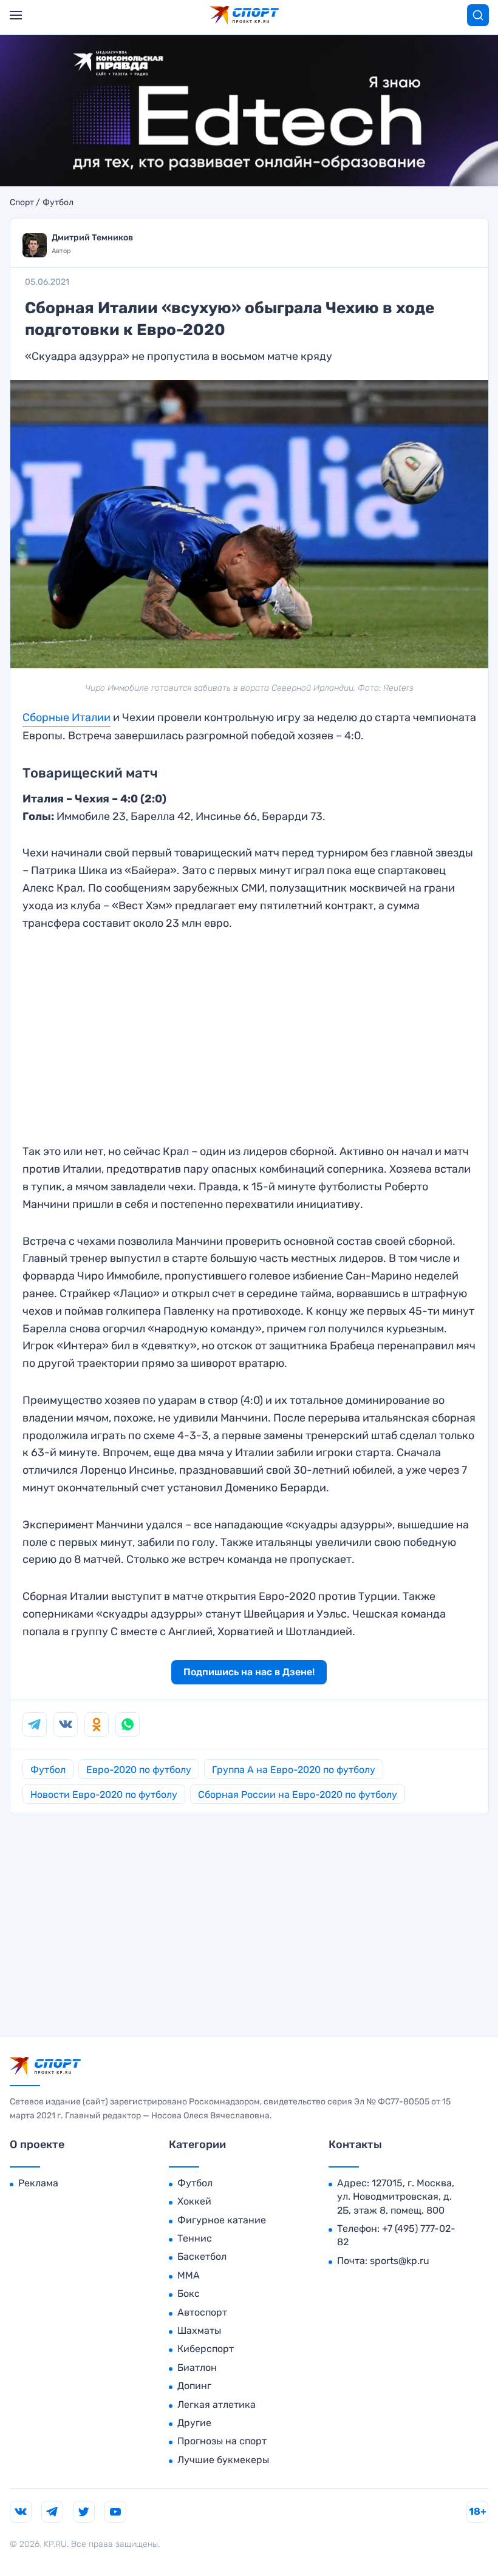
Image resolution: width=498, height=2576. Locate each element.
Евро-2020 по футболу (139, 1770)
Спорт (22, 203)
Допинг (194, 2386)
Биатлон (197, 2368)
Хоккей (194, 2201)
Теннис (195, 2238)
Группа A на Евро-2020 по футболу (294, 1770)
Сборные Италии (67, 717)
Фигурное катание (222, 2220)
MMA (189, 2275)
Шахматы (199, 2330)
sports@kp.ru (400, 2261)
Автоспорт (202, 2312)
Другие (194, 2423)
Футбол (58, 203)
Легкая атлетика (217, 2405)
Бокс (189, 2293)
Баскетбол (202, 2256)
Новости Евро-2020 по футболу (104, 1795)
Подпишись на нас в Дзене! (249, 1672)
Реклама (38, 2183)
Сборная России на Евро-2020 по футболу (298, 1795)
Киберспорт (206, 2349)
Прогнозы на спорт (222, 2441)
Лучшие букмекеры (223, 2460)
